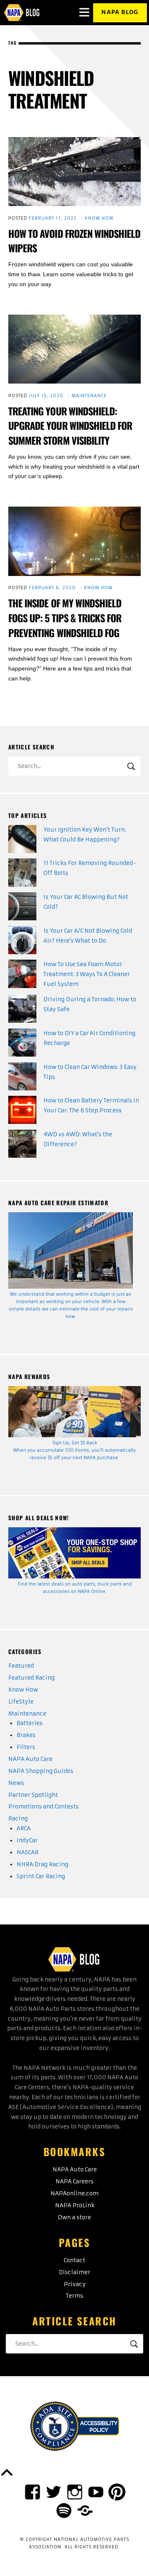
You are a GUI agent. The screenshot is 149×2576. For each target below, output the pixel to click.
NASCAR (28, 1852)
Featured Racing (31, 1678)
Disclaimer (74, 2272)
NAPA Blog (120, 12)
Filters (26, 1747)
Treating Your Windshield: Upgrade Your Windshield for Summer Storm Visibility (70, 426)
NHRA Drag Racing (42, 1864)
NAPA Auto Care (30, 1759)
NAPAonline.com (74, 2193)
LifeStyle (21, 1702)
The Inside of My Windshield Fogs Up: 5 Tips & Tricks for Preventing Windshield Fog (65, 618)
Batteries (30, 1723)
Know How (99, 218)
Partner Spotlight (33, 1795)
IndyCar (27, 1840)
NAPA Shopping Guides (41, 1771)
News (16, 1783)
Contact (74, 2260)
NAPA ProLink (75, 2205)
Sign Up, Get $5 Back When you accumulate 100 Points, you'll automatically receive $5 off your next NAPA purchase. (74, 1450)
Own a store (74, 2217)
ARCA (24, 1828)
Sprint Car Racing (41, 1876)
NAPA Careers (74, 2181)
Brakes (26, 1735)
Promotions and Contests (43, 1807)
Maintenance (89, 396)
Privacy (75, 2284)
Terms (74, 2296)
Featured (21, 1666)
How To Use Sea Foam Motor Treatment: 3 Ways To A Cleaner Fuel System (87, 974)
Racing (18, 1819)
